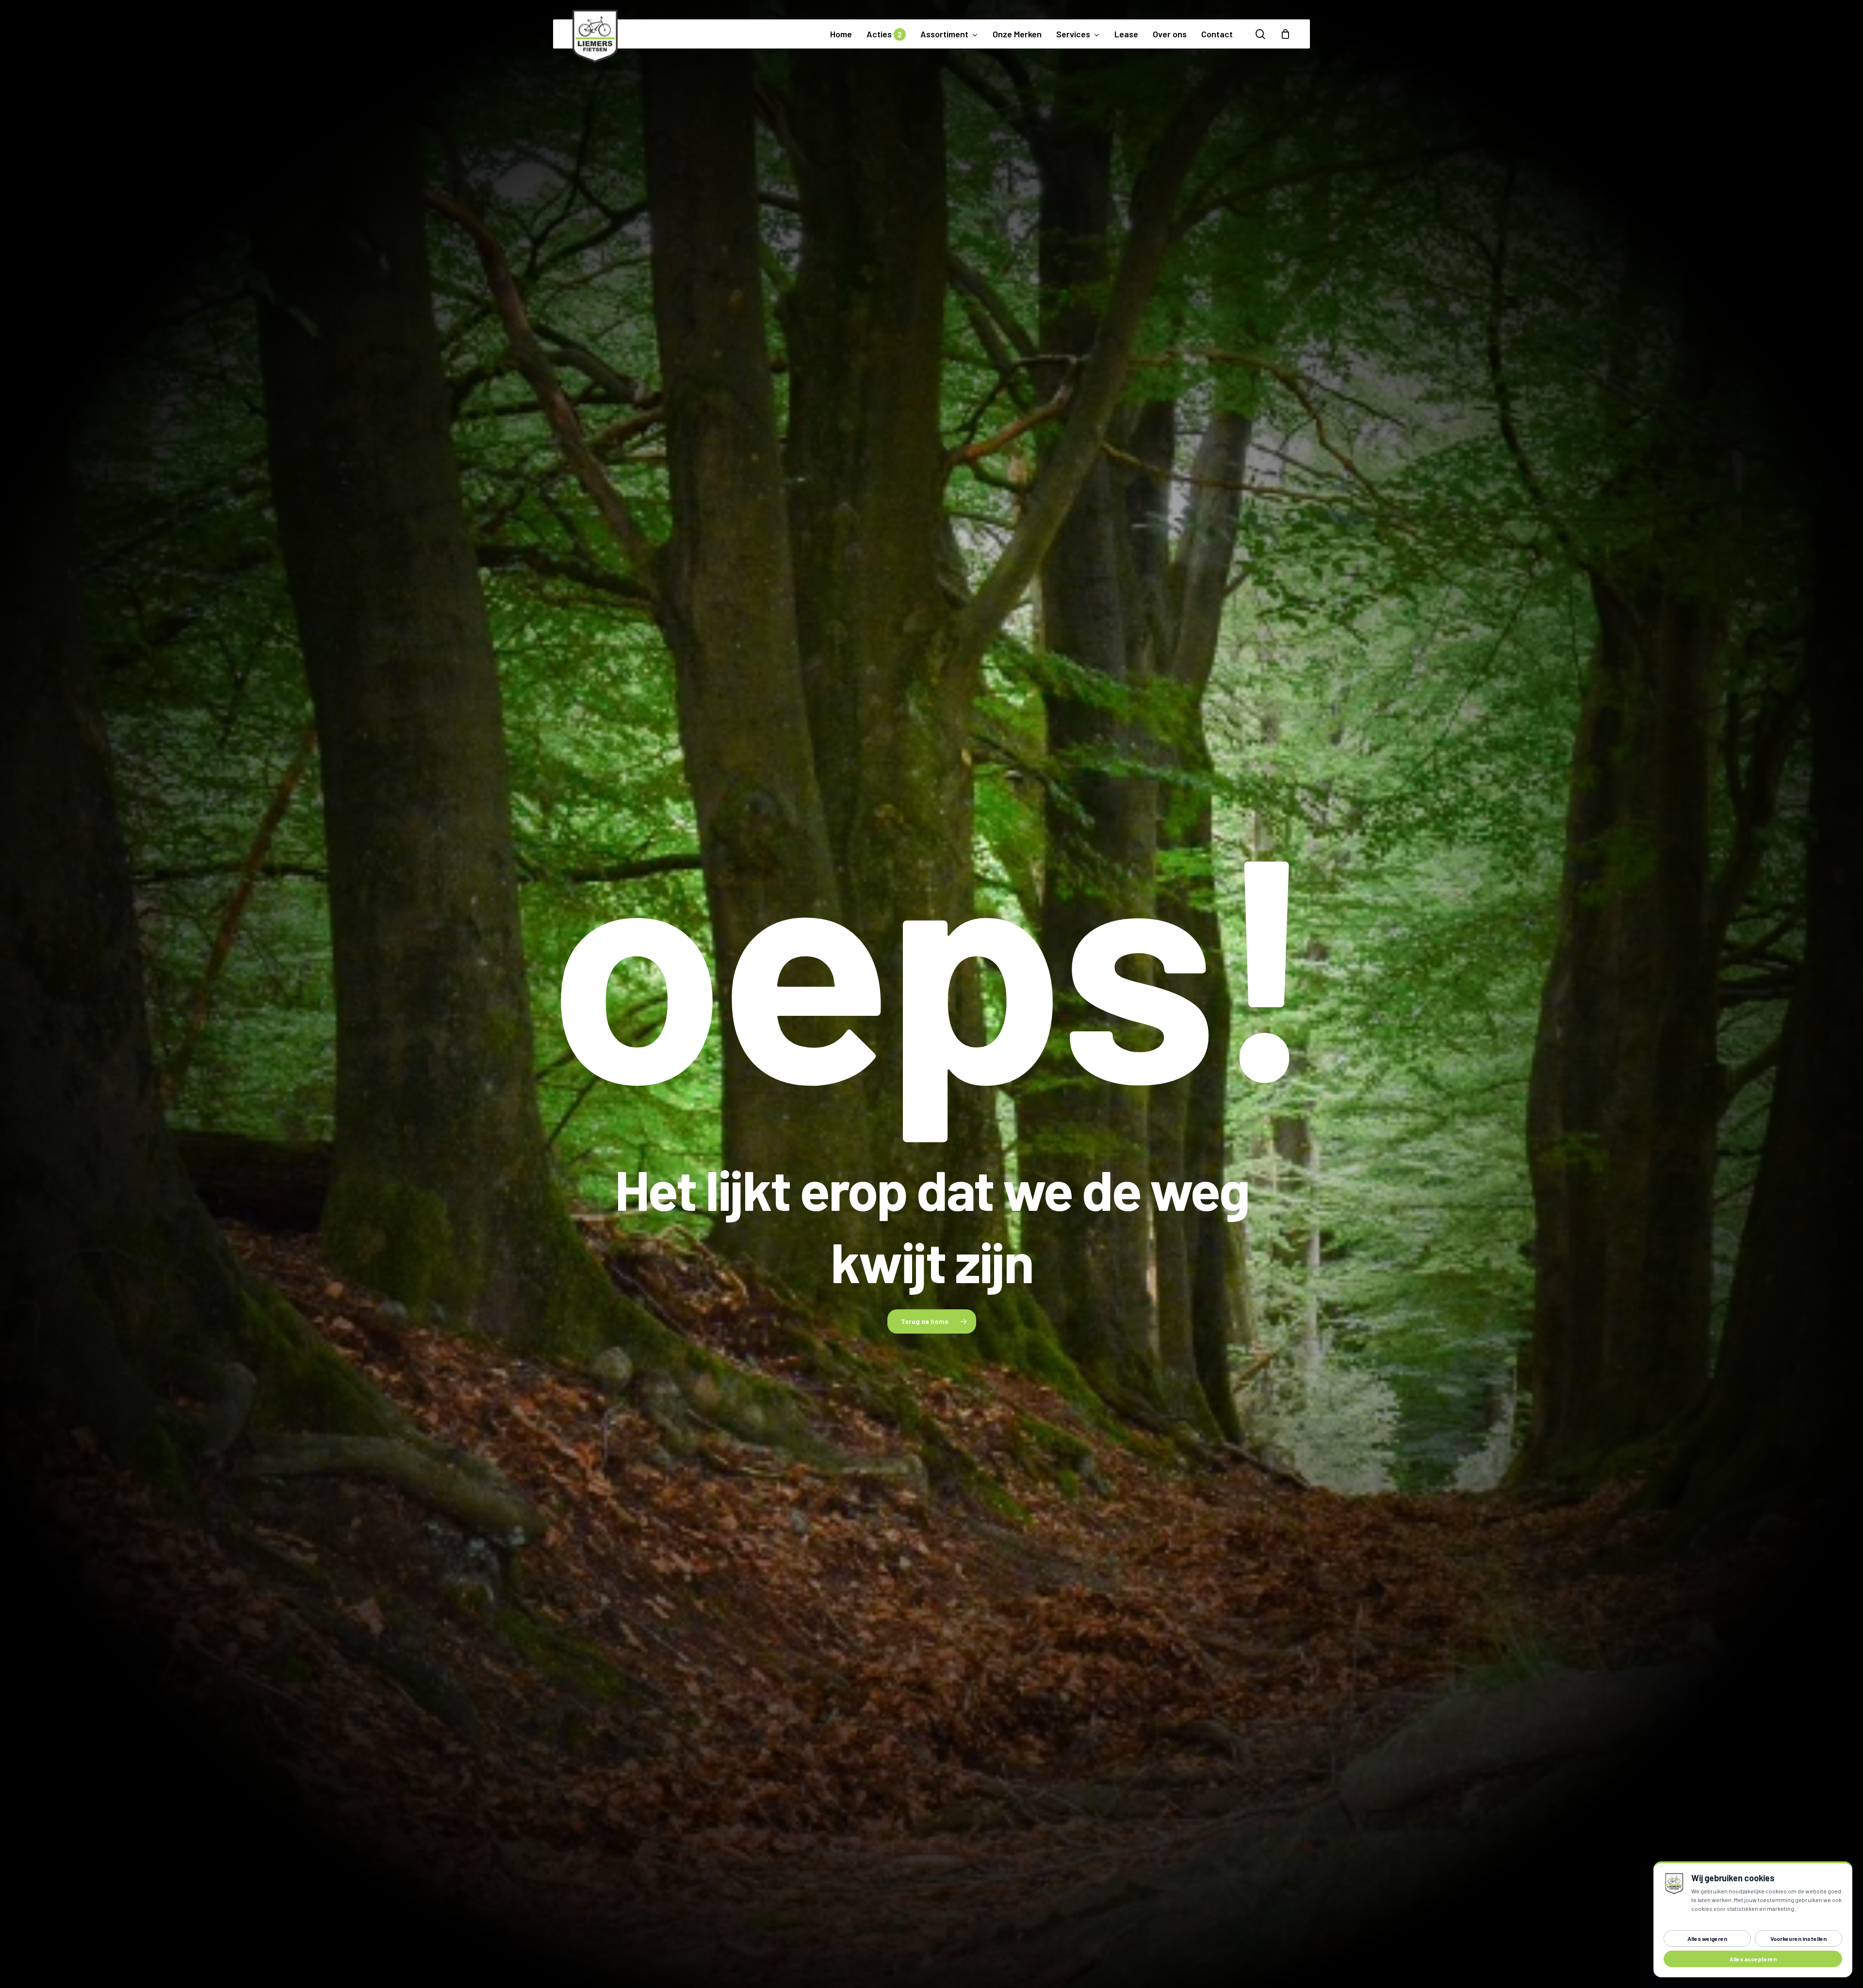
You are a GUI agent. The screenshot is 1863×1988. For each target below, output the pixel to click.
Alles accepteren (1753, 1959)
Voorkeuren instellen (1798, 1939)
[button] (932, 1321)
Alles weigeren (1707, 1939)
